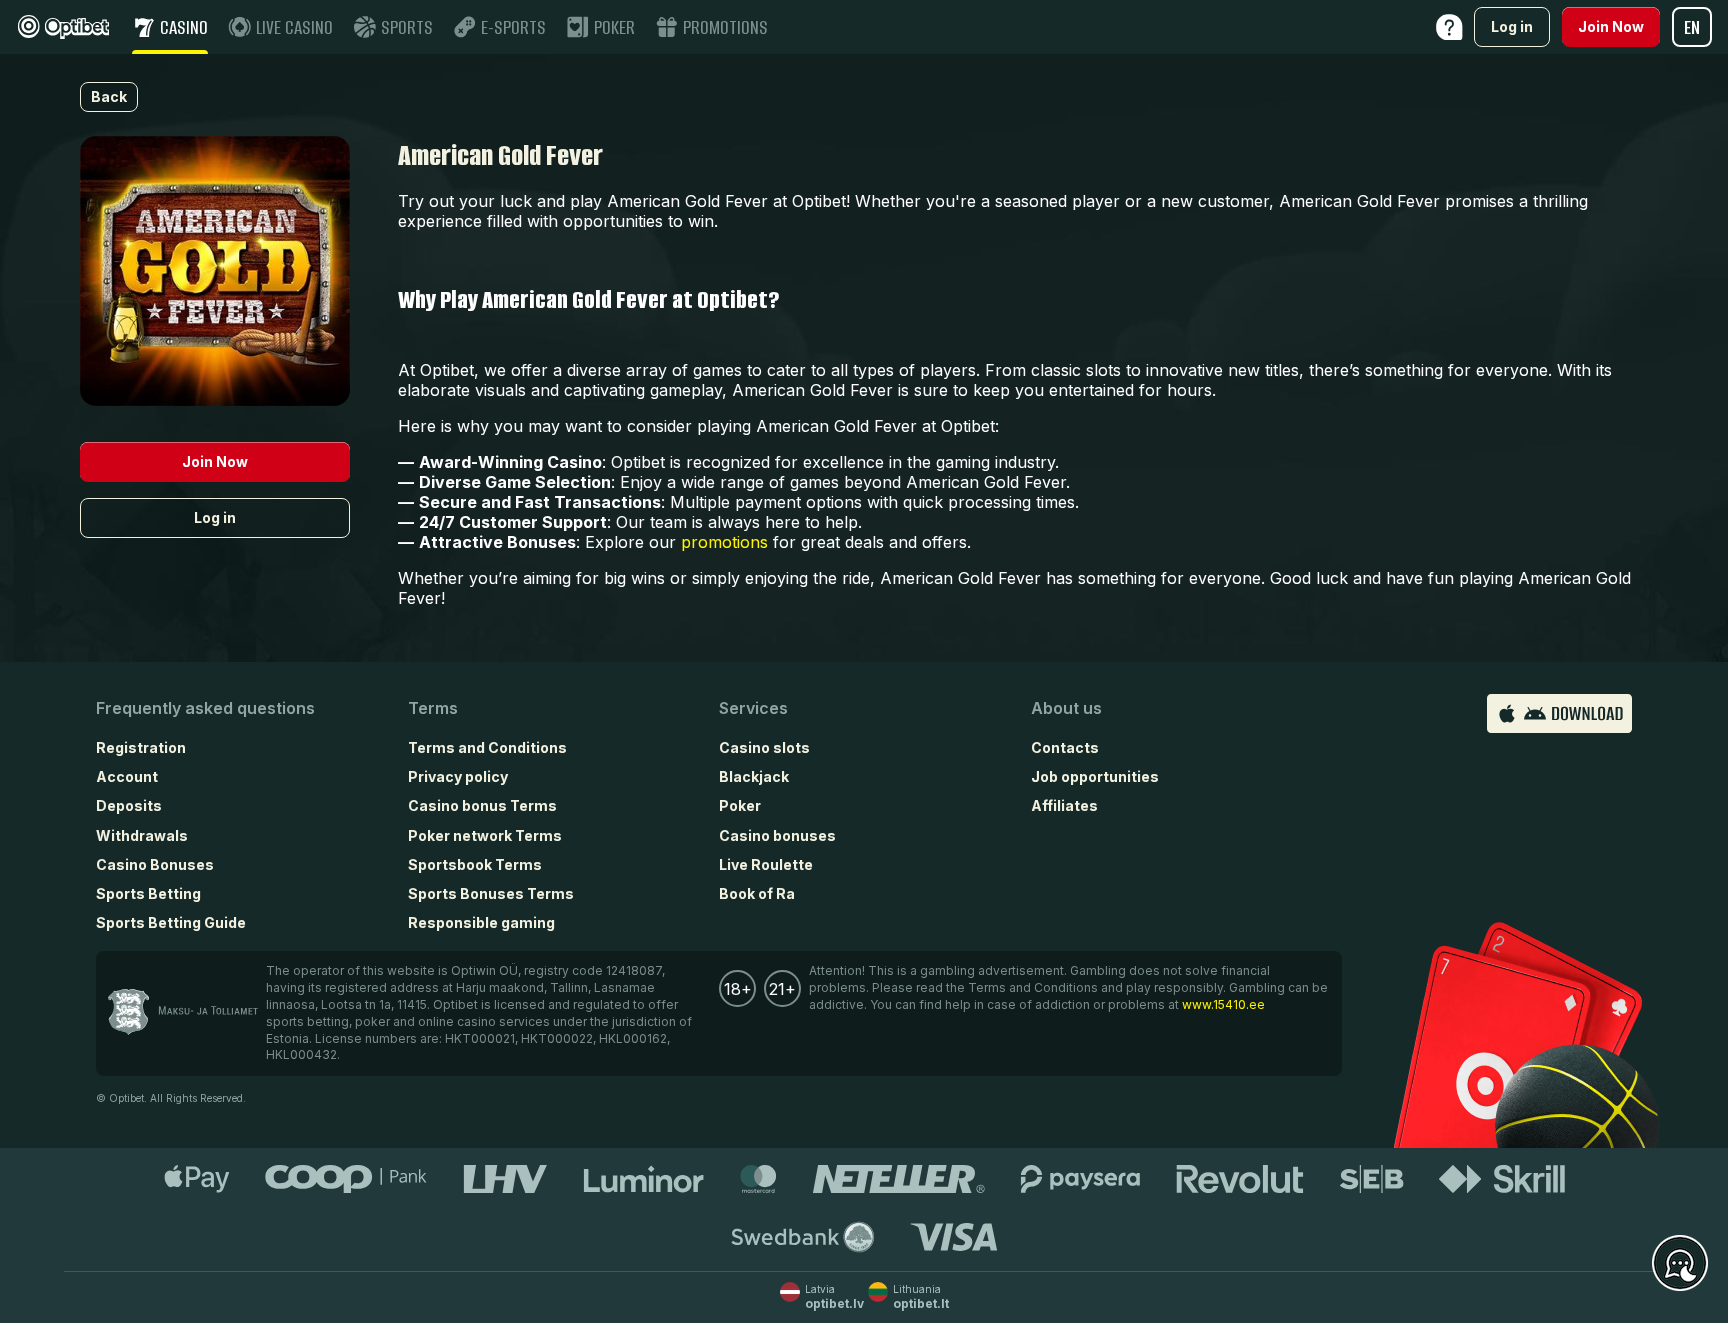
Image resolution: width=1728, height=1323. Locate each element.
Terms (433, 708)
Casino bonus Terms (482, 805)
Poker (740, 805)
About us (1066, 708)
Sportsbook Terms (475, 864)
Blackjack (754, 776)
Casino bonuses (777, 835)
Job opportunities (1095, 776)
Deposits (129, 805)
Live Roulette (766, 864)
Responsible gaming (481, 922)
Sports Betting (148, 893)
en (1692, 27)
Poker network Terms (485, 835)
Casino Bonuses (155, 864)
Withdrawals (142, 835)
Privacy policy (458, 776)
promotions (724, 542)
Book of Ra (757, 893)
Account (127, 776)
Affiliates (1064, 805)
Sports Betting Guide (171, 922)
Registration (141, 747)
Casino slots (764, 747)
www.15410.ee (1223, 1004)
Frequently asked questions (205, 708)
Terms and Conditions (487, 747)
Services (753, 708)
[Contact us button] (1680, 1264)
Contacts (1065, 747)
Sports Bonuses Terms (491, 893)
